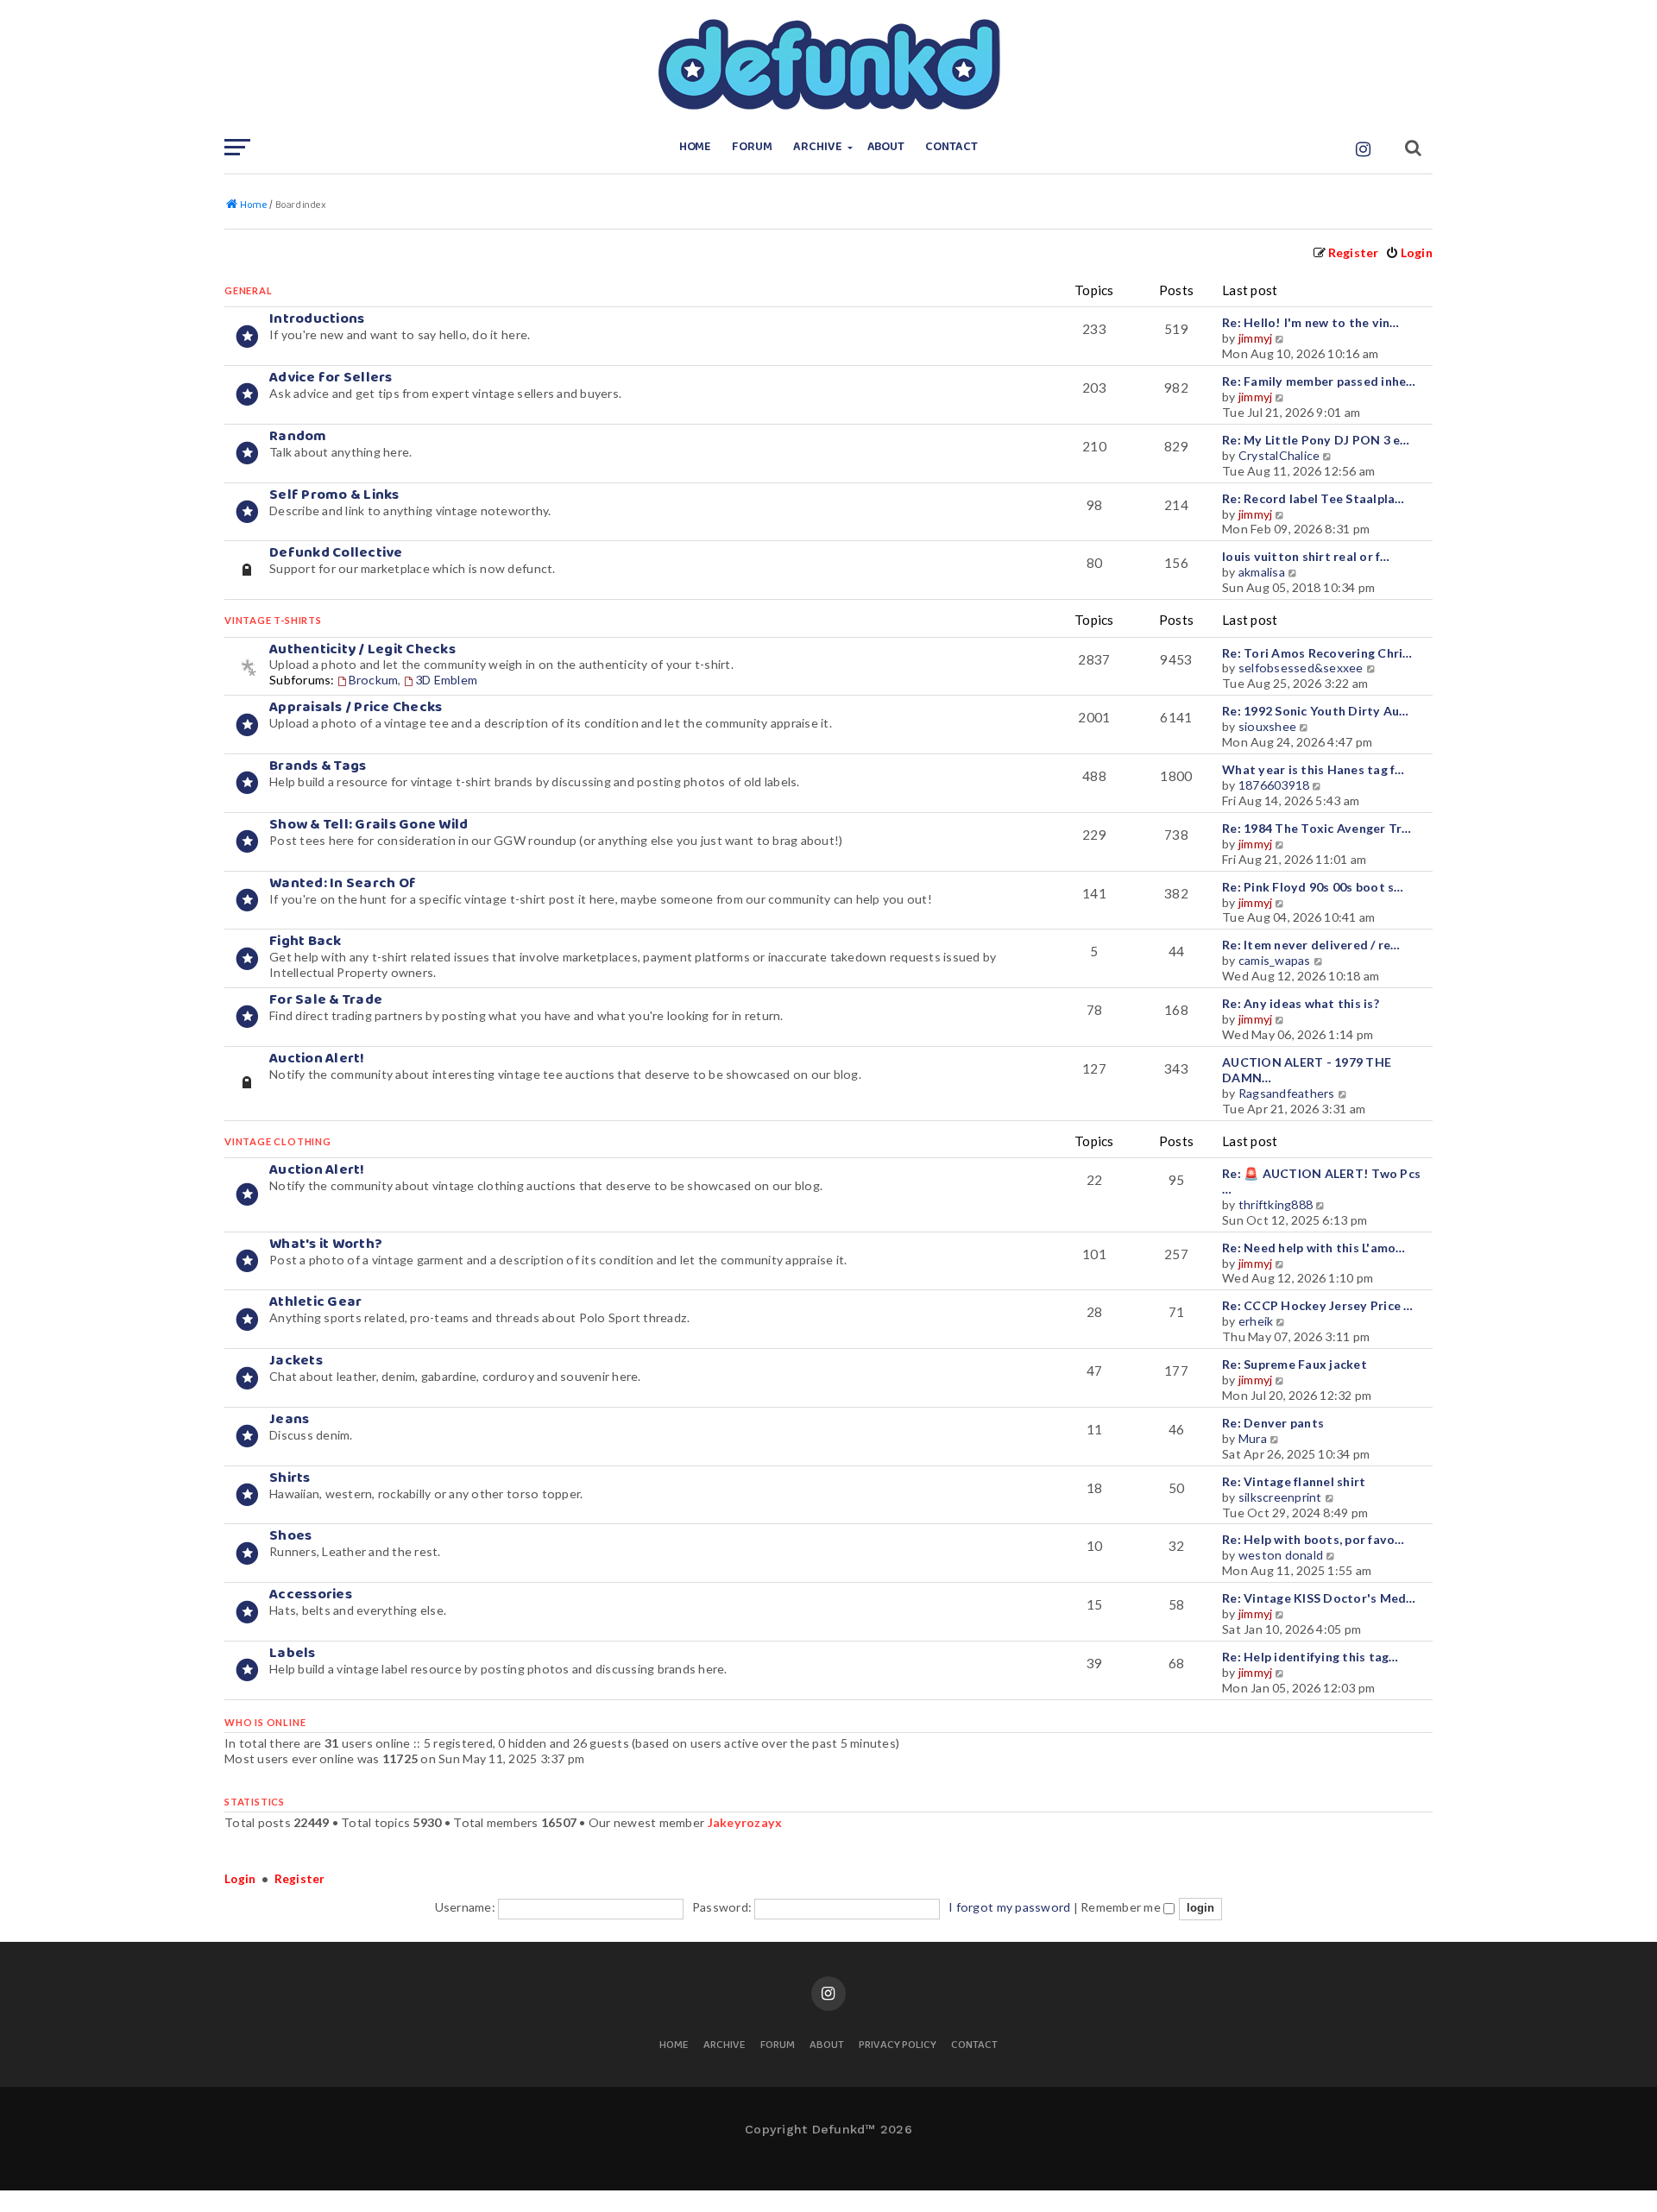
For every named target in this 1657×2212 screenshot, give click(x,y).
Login (240, 1879)
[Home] (828, 65)
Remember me (1122, 1907)
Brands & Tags (318, 766)
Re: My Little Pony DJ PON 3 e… (1316, 440)
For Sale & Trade (326, 1000)
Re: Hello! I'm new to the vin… (1311, 322)
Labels (293, 1653)
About (886, 147)
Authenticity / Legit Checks (362, 649)
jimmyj (1256, 338)
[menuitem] (1409, 252)
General (249, 290)
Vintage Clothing (278, 1141)
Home (696, 147)
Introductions (317, 319)
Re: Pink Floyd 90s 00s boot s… (1313, 887)
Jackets (296, 1361)
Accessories (311, 1594)
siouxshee (1267, 726)
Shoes (290, 1536)
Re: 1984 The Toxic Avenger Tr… (1317, 828)
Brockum (374, 680)
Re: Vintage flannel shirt (1294, 1481)
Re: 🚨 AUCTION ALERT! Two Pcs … (1321, 1181)
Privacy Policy (898, 2046)
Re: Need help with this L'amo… (1314, 1248)
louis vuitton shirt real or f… (1306, 556)
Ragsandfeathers (1287, 1093)
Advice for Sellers (331, 378)
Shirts (290, 1478)
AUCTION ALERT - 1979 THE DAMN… (1307, 1070)
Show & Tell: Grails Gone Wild (369, 825)
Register (300, 1879)
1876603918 (1274, 785)
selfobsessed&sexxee (1301, 668)
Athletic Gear (315, 1302)
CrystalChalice (1279, 455)
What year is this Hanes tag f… (1314, 769)
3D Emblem (446, 680)
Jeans (289, 1419)
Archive (818, 147)
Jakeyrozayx (745, 1822)
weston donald (1281, 1555)
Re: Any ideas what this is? (1301, 1003)
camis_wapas (1275, 960)
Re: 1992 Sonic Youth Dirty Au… (1316, 711)
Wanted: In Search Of (343, 883)
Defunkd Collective (336, 553)
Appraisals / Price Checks (356, 707)
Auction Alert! (317, 1059)
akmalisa (1262, 572)
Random (298, 436)
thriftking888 (1276, 1204)
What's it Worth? (326, 1244)
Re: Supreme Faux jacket (1295, 1364)
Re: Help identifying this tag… (1310, 1657)
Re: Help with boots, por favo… (1314, 1539)
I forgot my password (1009, 1907)
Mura (1253, 1438)
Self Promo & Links (334, 495)
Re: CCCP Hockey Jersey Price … (1318, 1305)
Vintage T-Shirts (273, 620)
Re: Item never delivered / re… (1311, 945)
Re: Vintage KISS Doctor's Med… (1319, 1598)
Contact (951, 147)
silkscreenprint (1280, 1497)
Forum (752, 147)
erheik (1256, 1321)
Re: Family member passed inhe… (1319, 381)
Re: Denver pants (1273, 1423)
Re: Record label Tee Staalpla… (1314, 498)
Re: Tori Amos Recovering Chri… (1317, 653)
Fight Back (306, 941)
